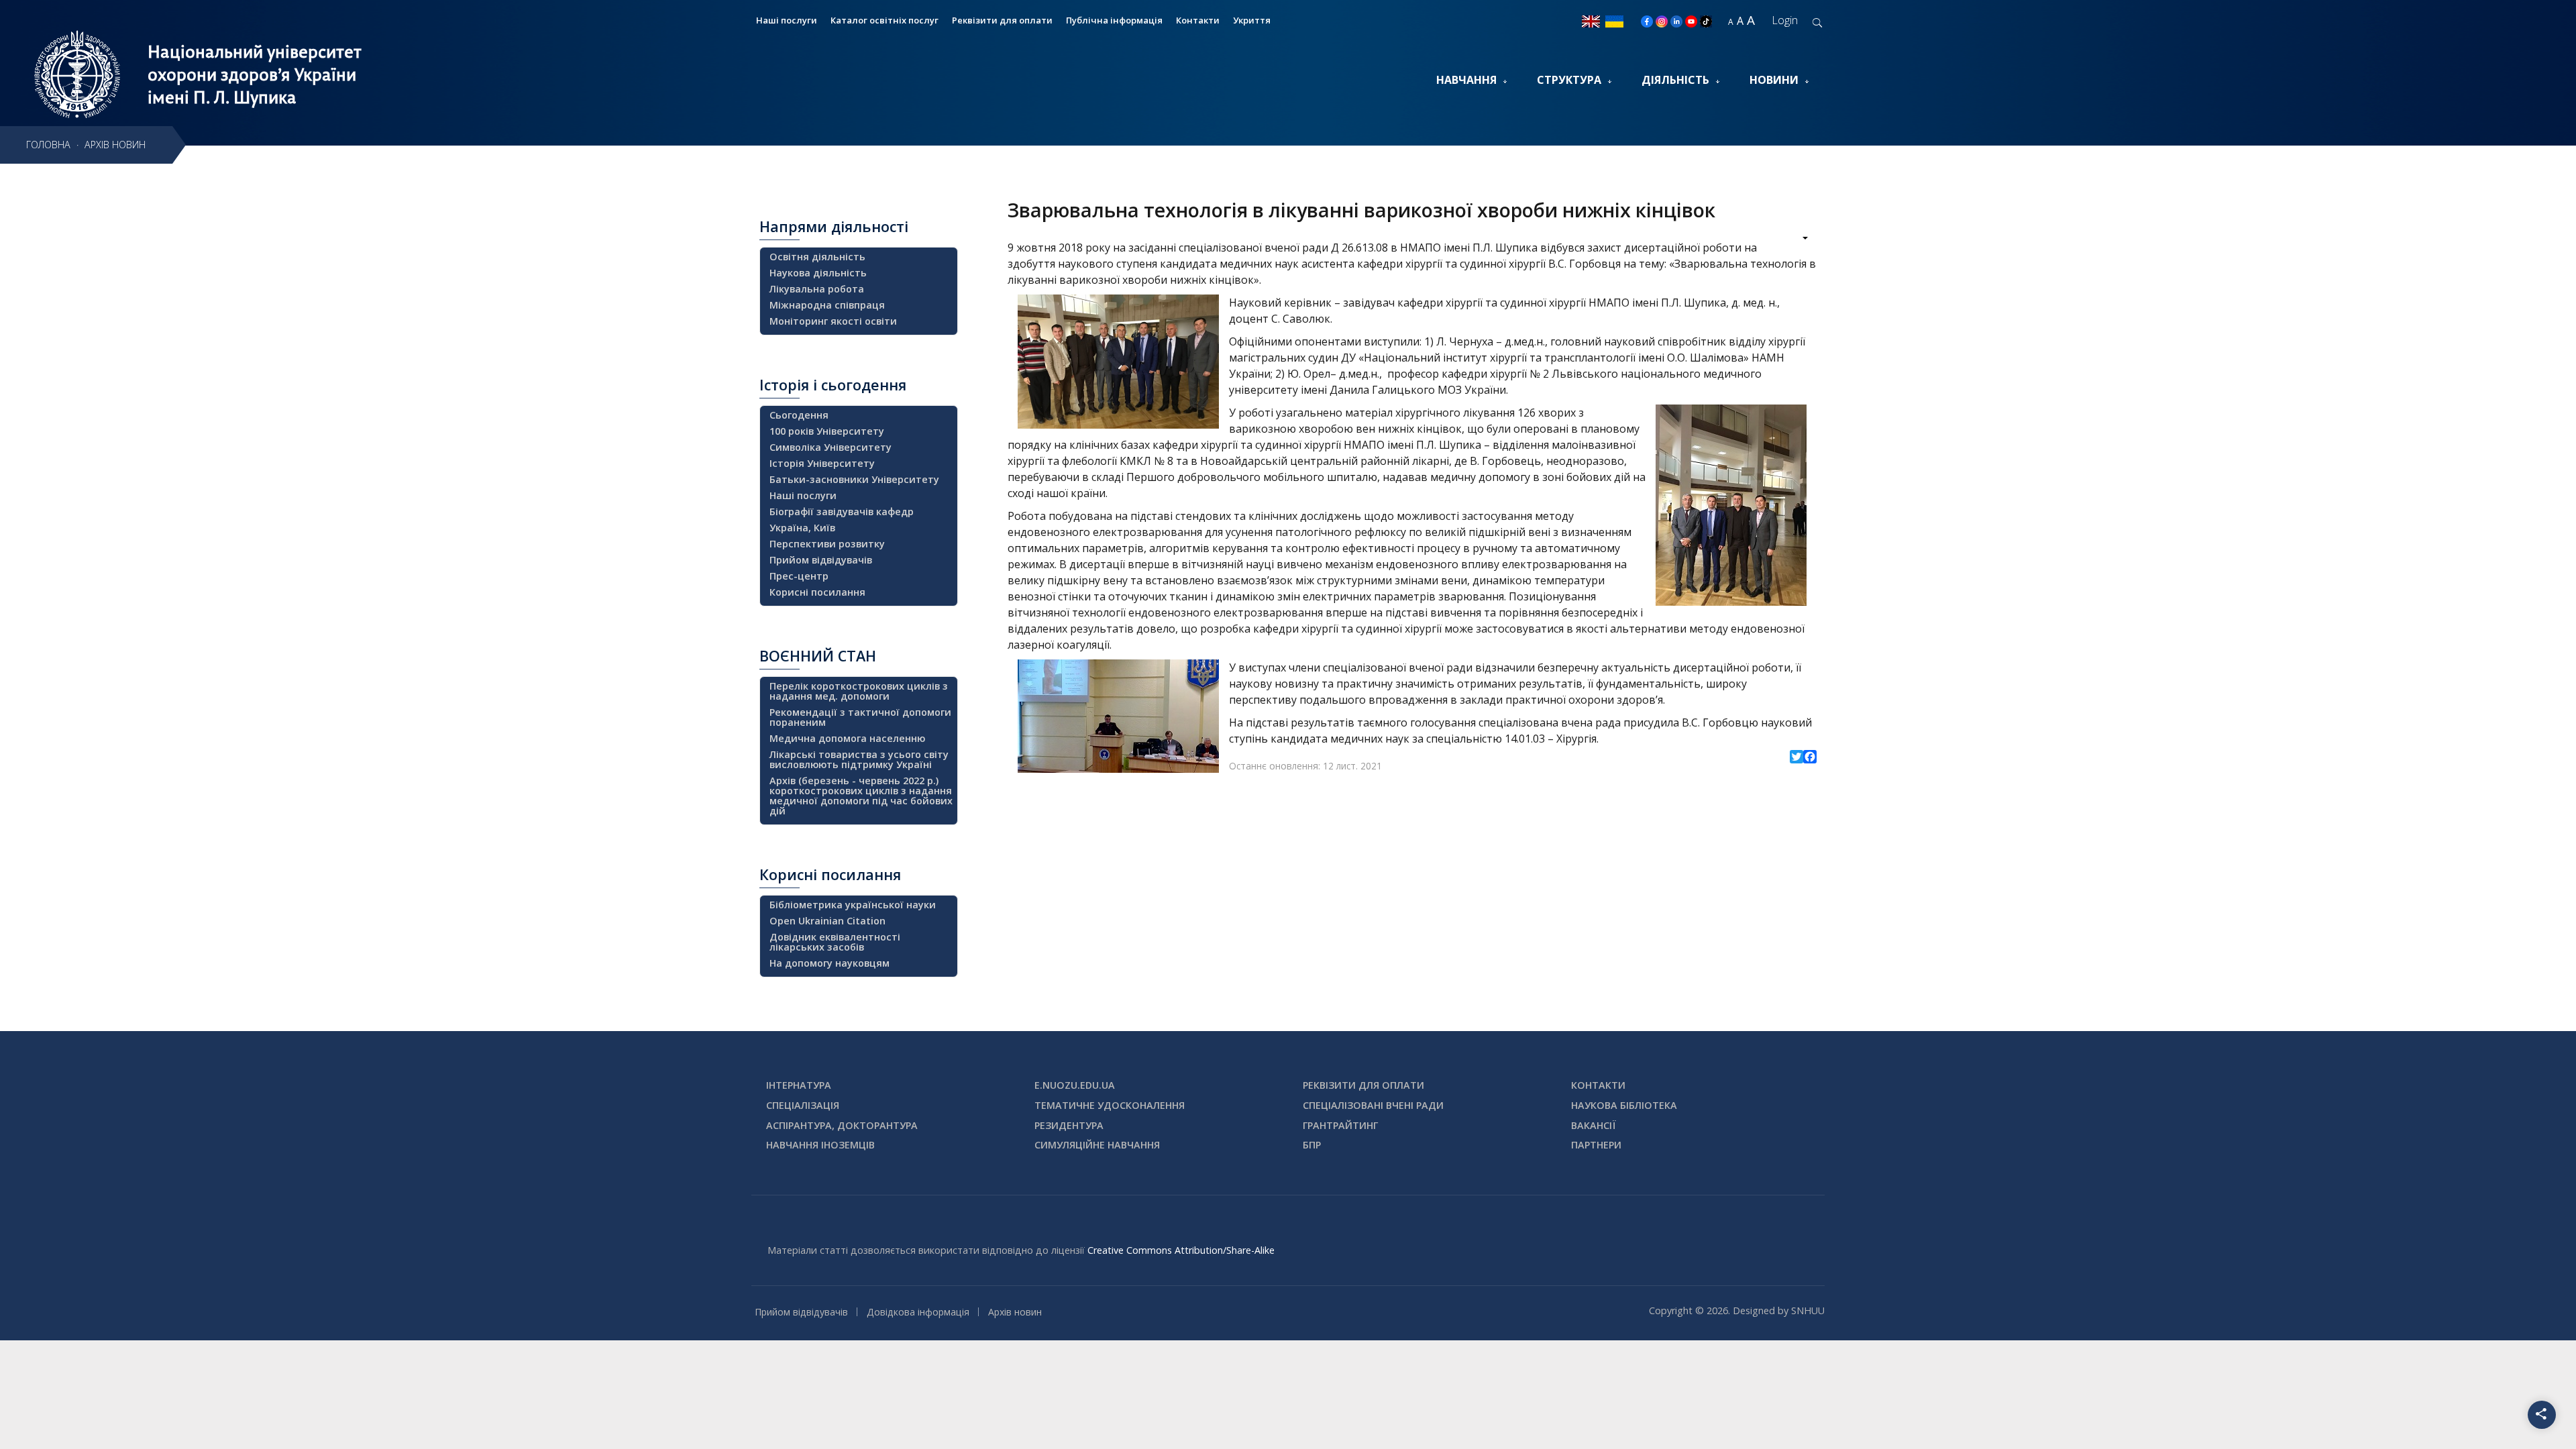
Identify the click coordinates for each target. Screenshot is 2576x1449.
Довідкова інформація (918, 1312)
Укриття (1252, 20)
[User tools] (1796, 239)
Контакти (1198, 20)
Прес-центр (799, 576)
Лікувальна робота (817, 289)
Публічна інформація (1114, 20)
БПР (1312, 1145)
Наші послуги (787, 20)
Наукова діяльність (818, 273)
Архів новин (1015, 1312)
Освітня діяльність (817, 257)
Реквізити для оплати (1002, 20)
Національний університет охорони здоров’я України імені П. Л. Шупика (255, 74)
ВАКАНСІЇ (1594, 1125)
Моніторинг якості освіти (833, 321)
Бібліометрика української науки (853, 905)
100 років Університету (827, 431)
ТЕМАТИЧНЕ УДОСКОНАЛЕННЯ (1110, 1105)
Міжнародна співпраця (827, 305)
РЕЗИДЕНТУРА (1069, 1125)
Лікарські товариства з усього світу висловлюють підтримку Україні (859, 759)
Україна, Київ (802, 528)
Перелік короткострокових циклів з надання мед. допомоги (859, 691)
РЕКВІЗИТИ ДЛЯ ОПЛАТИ (1363, 1085)
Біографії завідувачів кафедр (842, 512)
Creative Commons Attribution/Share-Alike (1181, 1250)
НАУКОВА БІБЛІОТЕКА (1624, 1105)
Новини (1774, 80)
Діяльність (1675, 80)
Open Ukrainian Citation (827, 921)
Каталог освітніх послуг (884, 20)
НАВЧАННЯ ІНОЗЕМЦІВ (820, 1145)
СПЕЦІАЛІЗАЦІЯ (803, 1105)
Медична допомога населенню (847, 738)
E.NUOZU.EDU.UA (1075, 1085)
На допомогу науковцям (829, 963)
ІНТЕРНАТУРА (799, 1085)
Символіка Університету (830, 447)
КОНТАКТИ (1598, 1085)
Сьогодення (799, 415)
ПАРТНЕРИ (1596, 1145)
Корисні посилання (817, 592)
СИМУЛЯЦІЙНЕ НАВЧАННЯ (1097, 1145)
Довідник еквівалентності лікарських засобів (835, 942)
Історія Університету (822, 463)
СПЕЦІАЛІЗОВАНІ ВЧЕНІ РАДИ (1373, 1105)
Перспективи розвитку (827, 544)
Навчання (1466, 80)
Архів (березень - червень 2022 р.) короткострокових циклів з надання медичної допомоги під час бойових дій (861, 796)
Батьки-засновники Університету (854, 479)
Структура (1569, 80)
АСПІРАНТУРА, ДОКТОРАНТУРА (842, 1125)
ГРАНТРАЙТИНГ (1340, 1125)
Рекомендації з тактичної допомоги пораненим (860, 717)
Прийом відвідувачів (821, 560)
